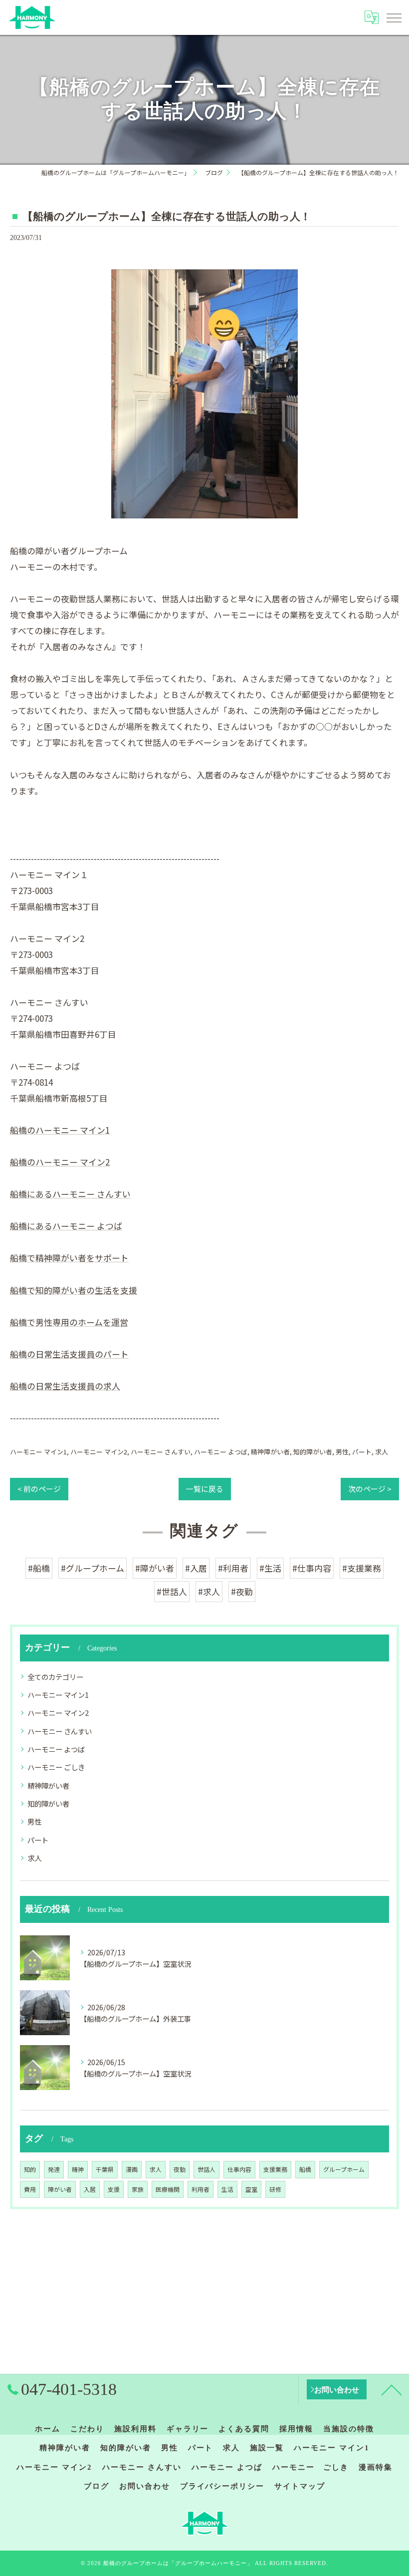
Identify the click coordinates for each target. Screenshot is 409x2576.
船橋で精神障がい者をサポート (69, 1258)
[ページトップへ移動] (392, 2389)
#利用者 (233, 1568)
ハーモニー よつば (221, 1452)
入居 (90, 2189)
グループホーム (344, 2169)
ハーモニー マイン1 (38, 1452)
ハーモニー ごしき (56, 1767)
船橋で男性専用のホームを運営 (69, 1322)
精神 (78, 2169)
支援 (114, 2189)
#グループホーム (93, 1568)
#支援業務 (362, 1568)
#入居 (196, 1568)
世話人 (206, 2169)
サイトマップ (300, 2486)
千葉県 (105, 2169)
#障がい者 (155, 1568)
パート (362, 1452)
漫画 (132, 2169)
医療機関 (168, 2189)
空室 (251, 2189)
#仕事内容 (312, 1568)
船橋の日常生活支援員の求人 (65, 1386)
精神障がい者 (270, 1452)
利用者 (201, 2189)
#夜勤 (242, 1591)
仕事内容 (239, 2169)
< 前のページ (39, 1489)
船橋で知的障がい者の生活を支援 (74, 1290)
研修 (275, 2189)
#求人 (209, 1591)
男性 (342, 1452)
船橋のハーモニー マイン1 (60, 1130)
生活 (227, 2189)
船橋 (305, 2169)
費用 (30, 2189)
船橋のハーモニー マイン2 (60, 1162)
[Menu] (394, 17)
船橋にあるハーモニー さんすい (70, 1194)
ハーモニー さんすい (161, 1452)
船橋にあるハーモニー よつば (66, 1226)
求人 (382, 1452)
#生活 (270, 1568)
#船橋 (39, 1568)
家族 (138, 2189)
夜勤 (180, 2169)
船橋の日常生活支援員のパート (69, 1354)
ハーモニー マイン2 (99, 1452)
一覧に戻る (205, 1489)
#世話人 (172, 1591)
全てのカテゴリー (55, 1677)
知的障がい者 (313, 1452)
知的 (30, 2169)
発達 (54, 2169)
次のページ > (370, 1489)
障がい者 (60, 2189)
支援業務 (275, 2169)
